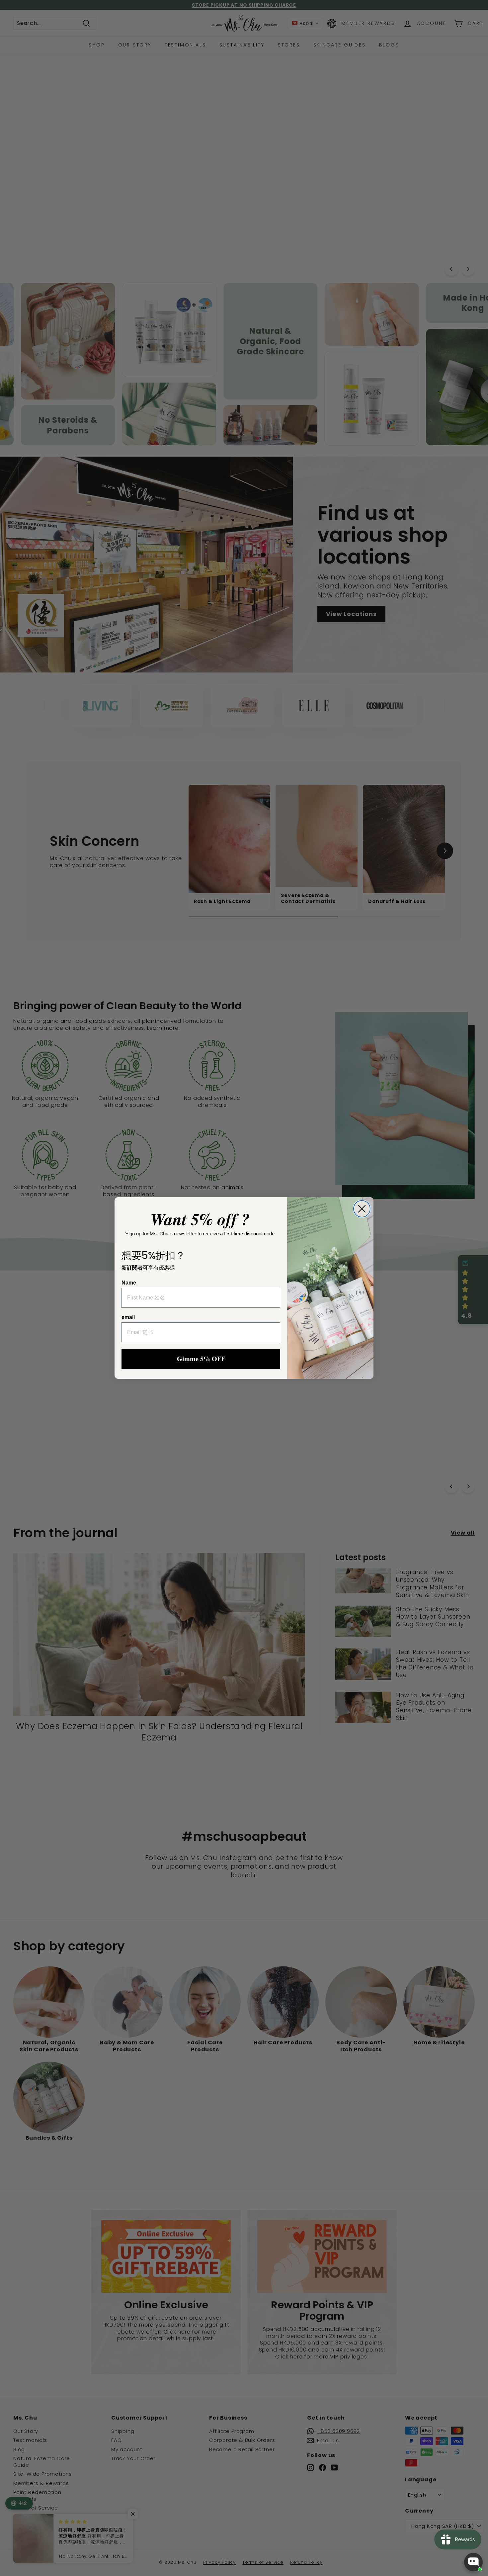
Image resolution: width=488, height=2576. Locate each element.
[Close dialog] (362, 1209)
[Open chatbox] (473, 2562)
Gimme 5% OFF (201, 1359)
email (128, 1317)
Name (129, 1283)
